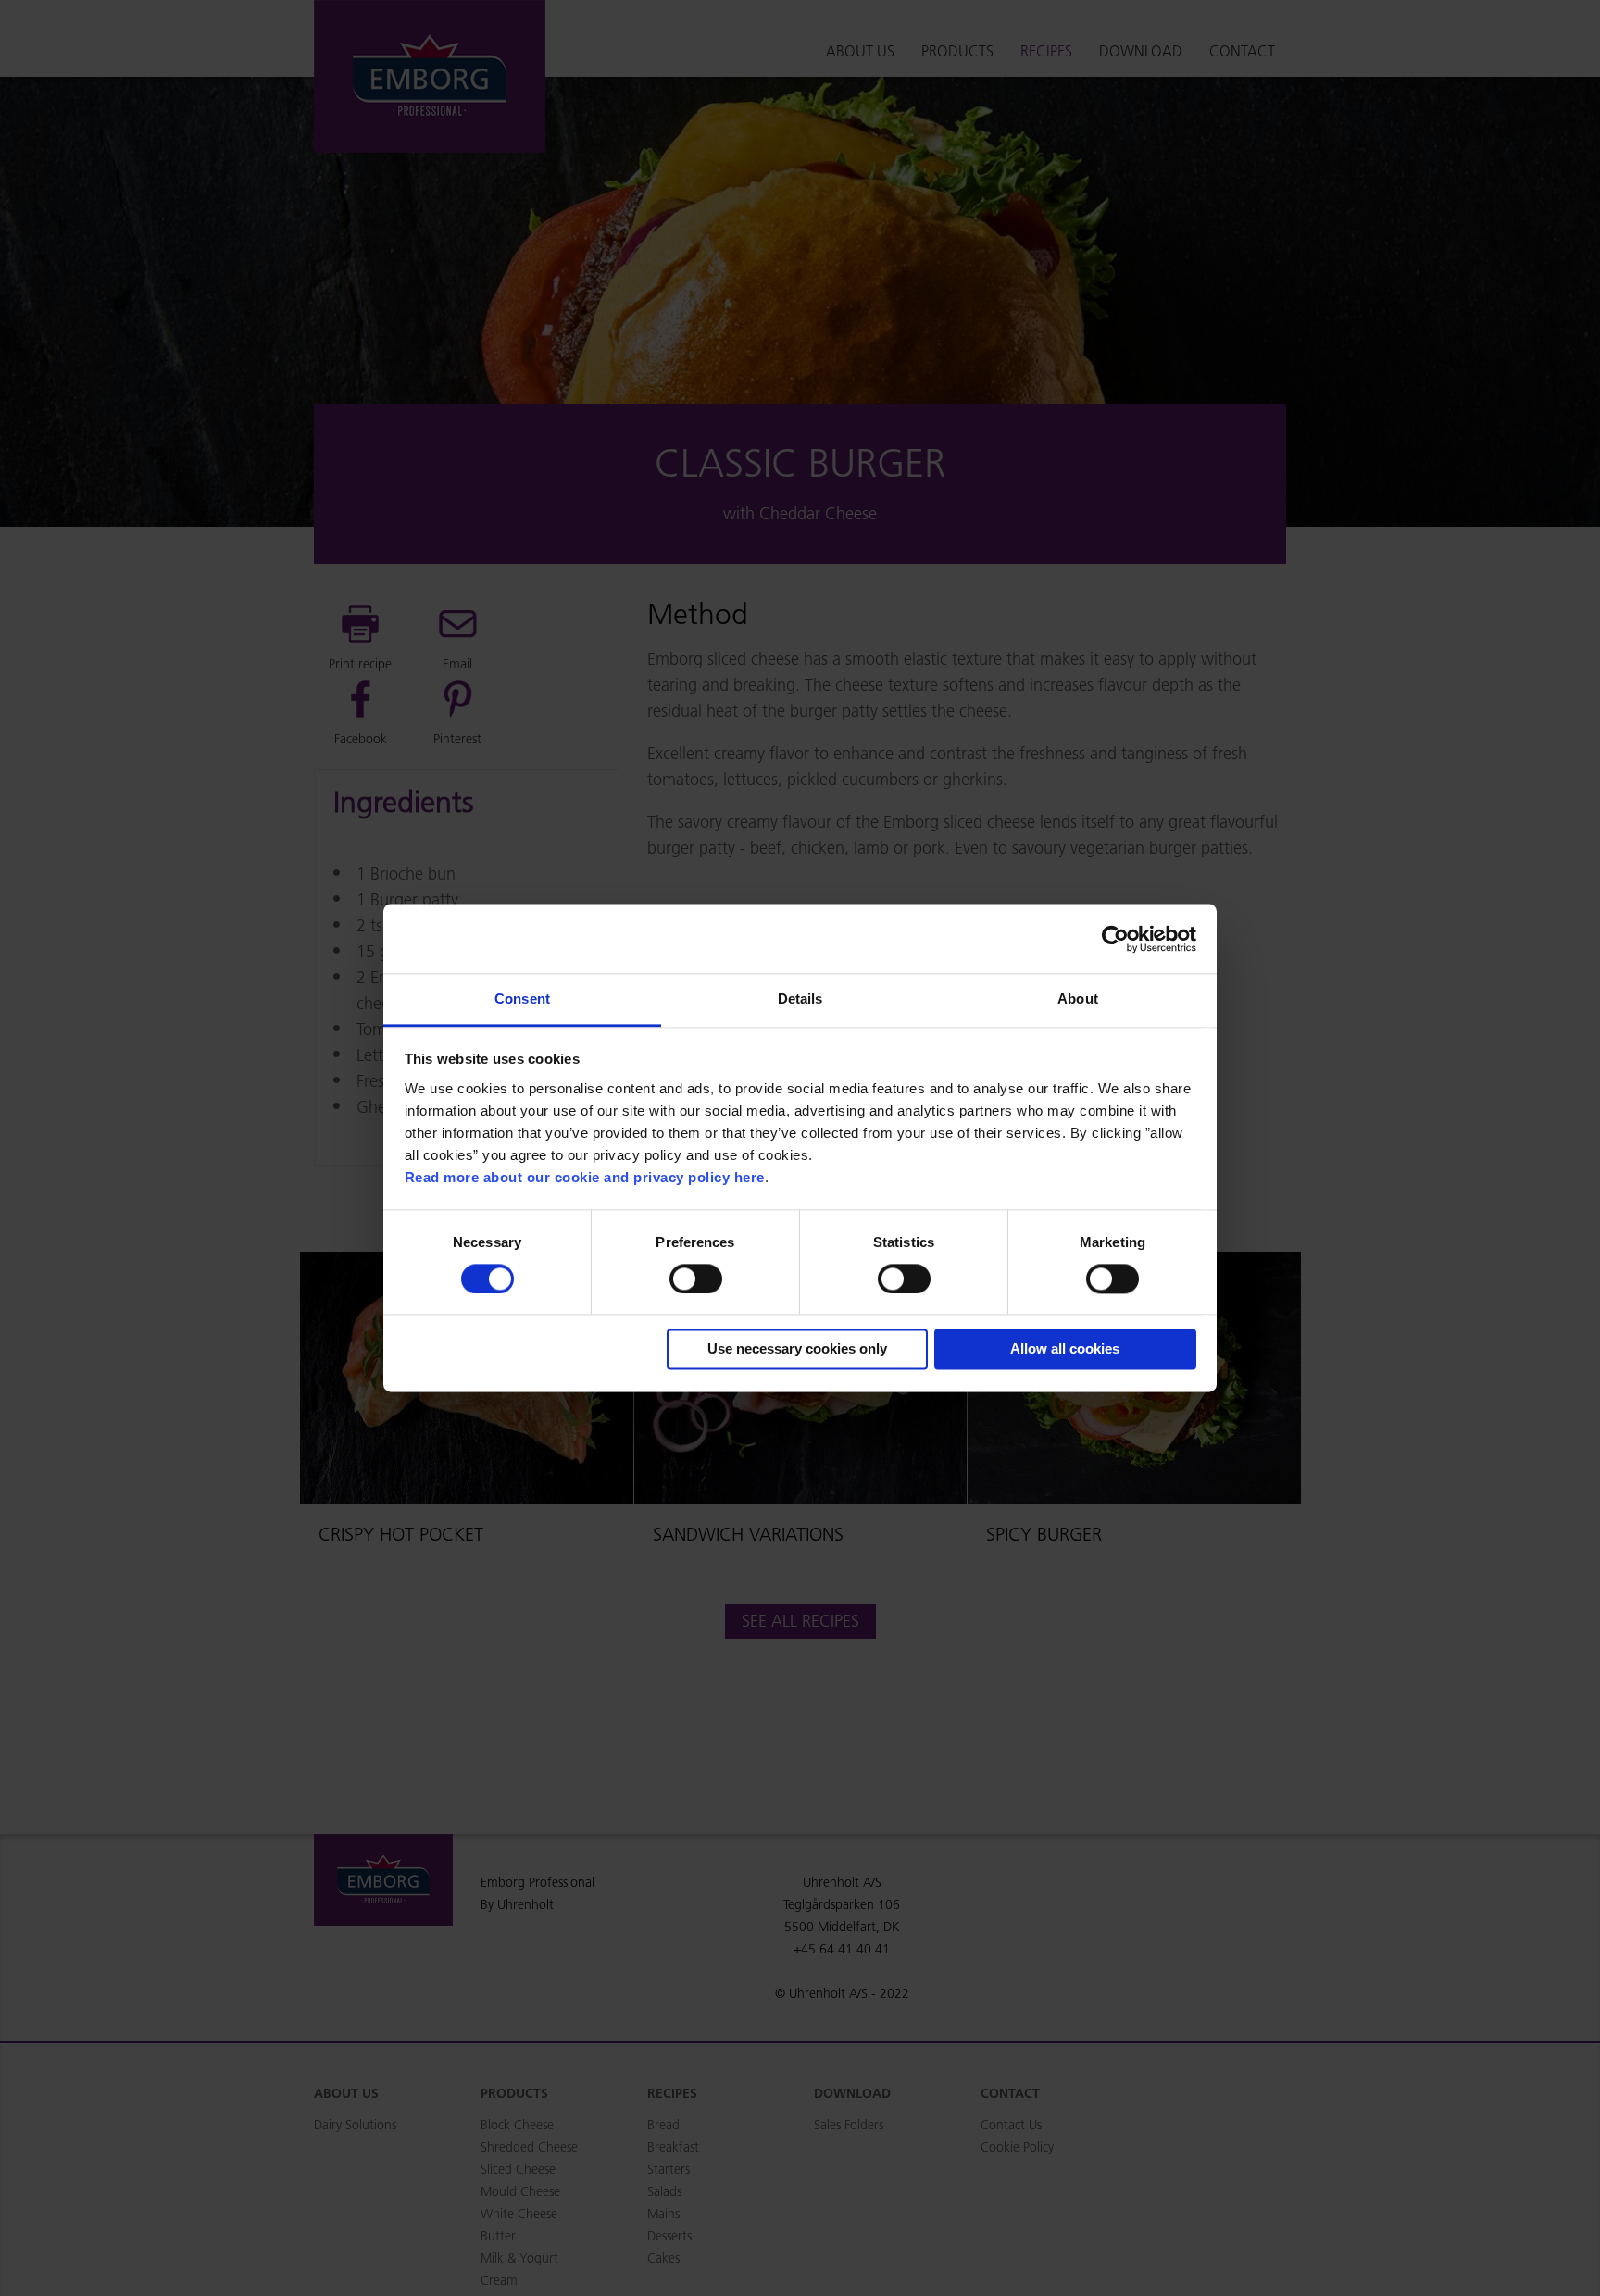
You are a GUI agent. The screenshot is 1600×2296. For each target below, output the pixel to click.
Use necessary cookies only (797, 1349)
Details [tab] (800, 998)
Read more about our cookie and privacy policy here (585, 1177)
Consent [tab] (522, 998)
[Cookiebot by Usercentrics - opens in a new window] (1115, 939)
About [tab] (1078, 998)
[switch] (696, 1279)
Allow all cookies (1065, 1349)
